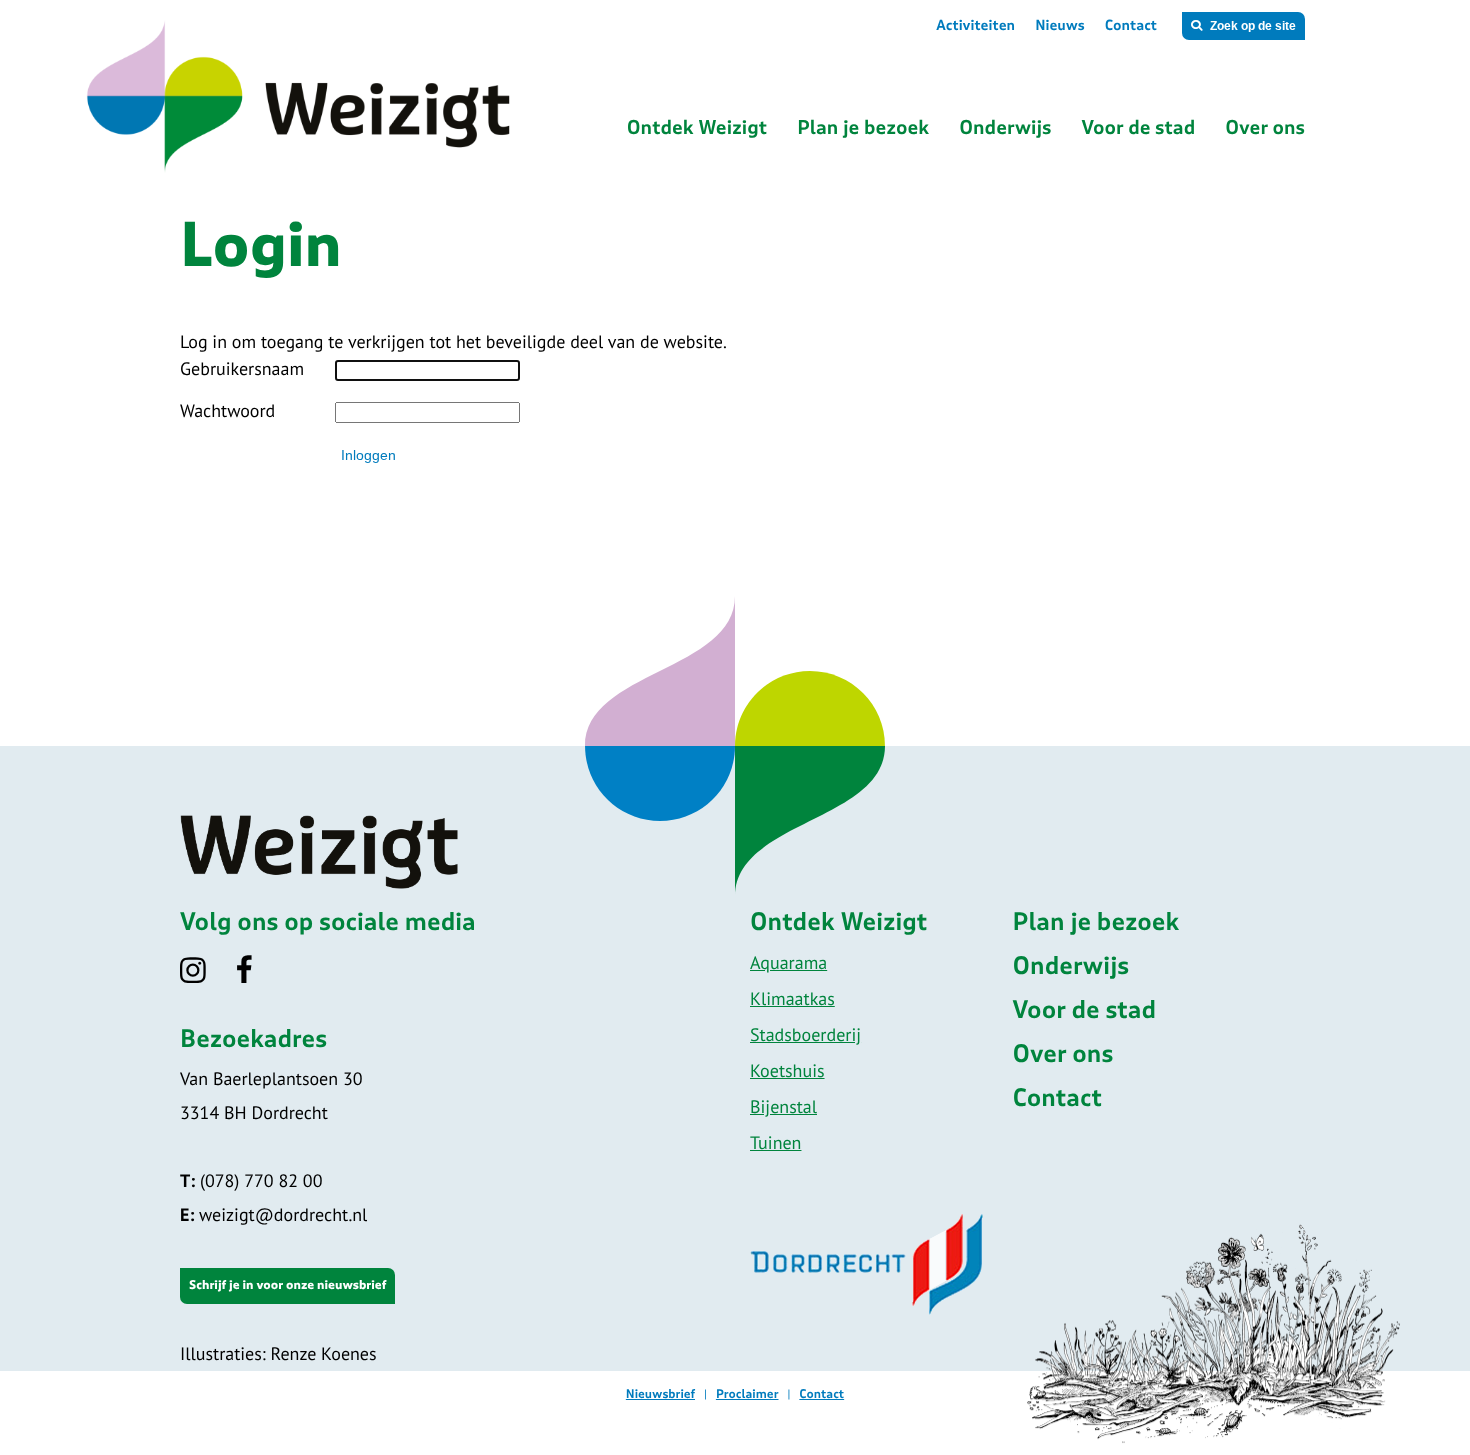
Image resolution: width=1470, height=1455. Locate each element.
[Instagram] (205, 976)
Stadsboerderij (805, 1034)
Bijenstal (783, 1106)
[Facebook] (257, 976)
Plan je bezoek (1096, 923)
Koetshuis (787, 1070)
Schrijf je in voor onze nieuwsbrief (287, 1286)
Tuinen (775, 1142)
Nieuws (1060, 26)
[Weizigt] (377, 169)
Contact (1131, 26)
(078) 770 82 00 (251, 1180)
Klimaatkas (792, 998)
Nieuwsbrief (660, 1395)
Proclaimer (747, 1395)
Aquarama (788, 962)
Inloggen (368, 455)
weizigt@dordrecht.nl (273, 1214)
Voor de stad (1085, 1011)
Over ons (1063, 1055)
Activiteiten (975, 26)
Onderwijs (1071, 967)
